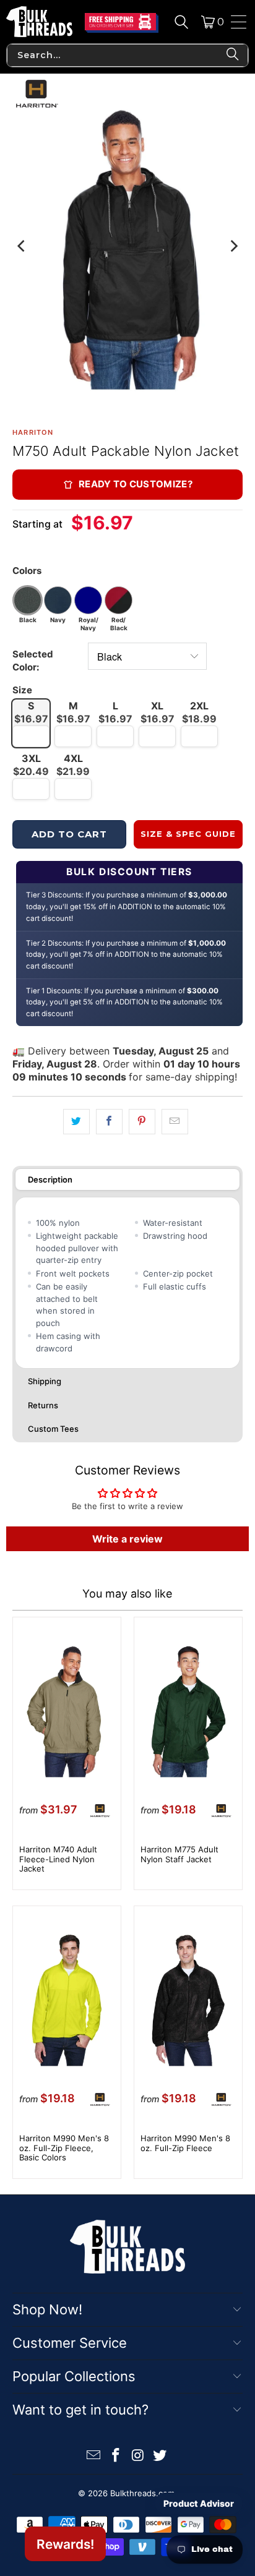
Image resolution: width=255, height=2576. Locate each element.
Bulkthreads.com (142, 2493)
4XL (73, 765)
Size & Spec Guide (188, 834)
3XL (31, 765)
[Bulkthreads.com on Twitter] (160, 2456)
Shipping (45, 1381)
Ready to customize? (136, 484)
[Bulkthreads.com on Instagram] (138, 2456)
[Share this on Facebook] (109, 1122)
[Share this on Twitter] (76, 1122)
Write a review (127, 1539)
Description (50, 1179)
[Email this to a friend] (175, 1122)
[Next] (233, 246)
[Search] (181, 22)
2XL (199, 712)
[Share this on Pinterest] (142, 1122)
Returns (43, 1405)
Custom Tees (53, 1429)
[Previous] (22, 246)
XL (158, 712)
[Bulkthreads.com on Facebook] (116, 2456)
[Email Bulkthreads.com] (94, 2456)
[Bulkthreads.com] (39, 22)
